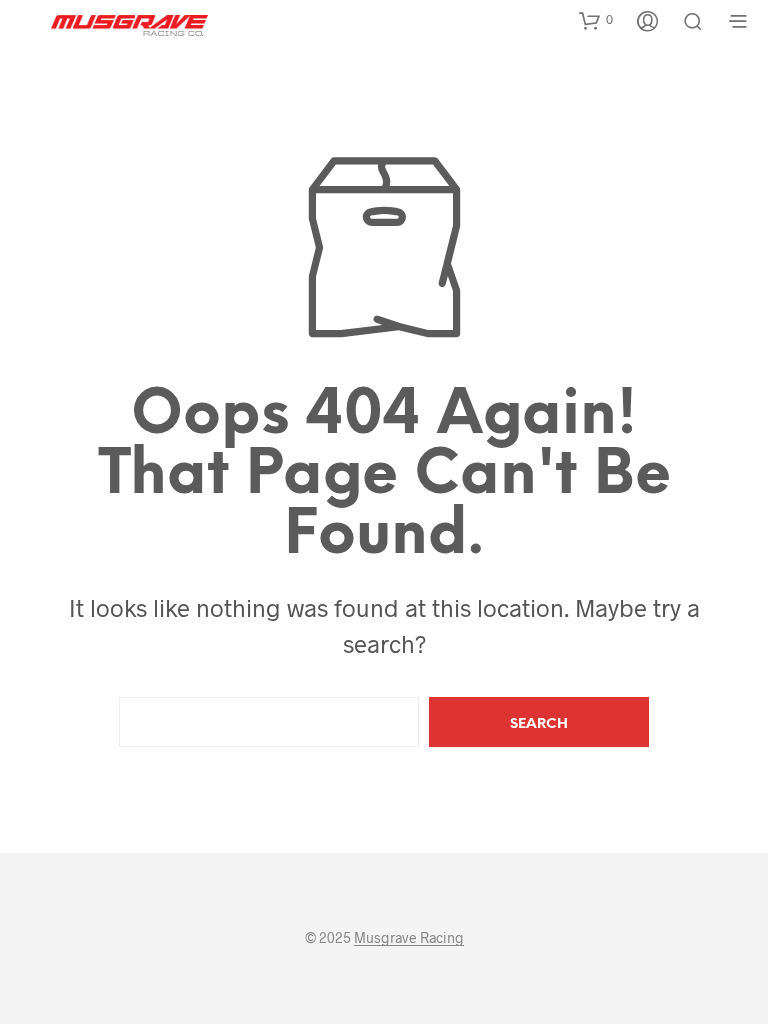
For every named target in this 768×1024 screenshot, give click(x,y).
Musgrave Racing (409, 938)
